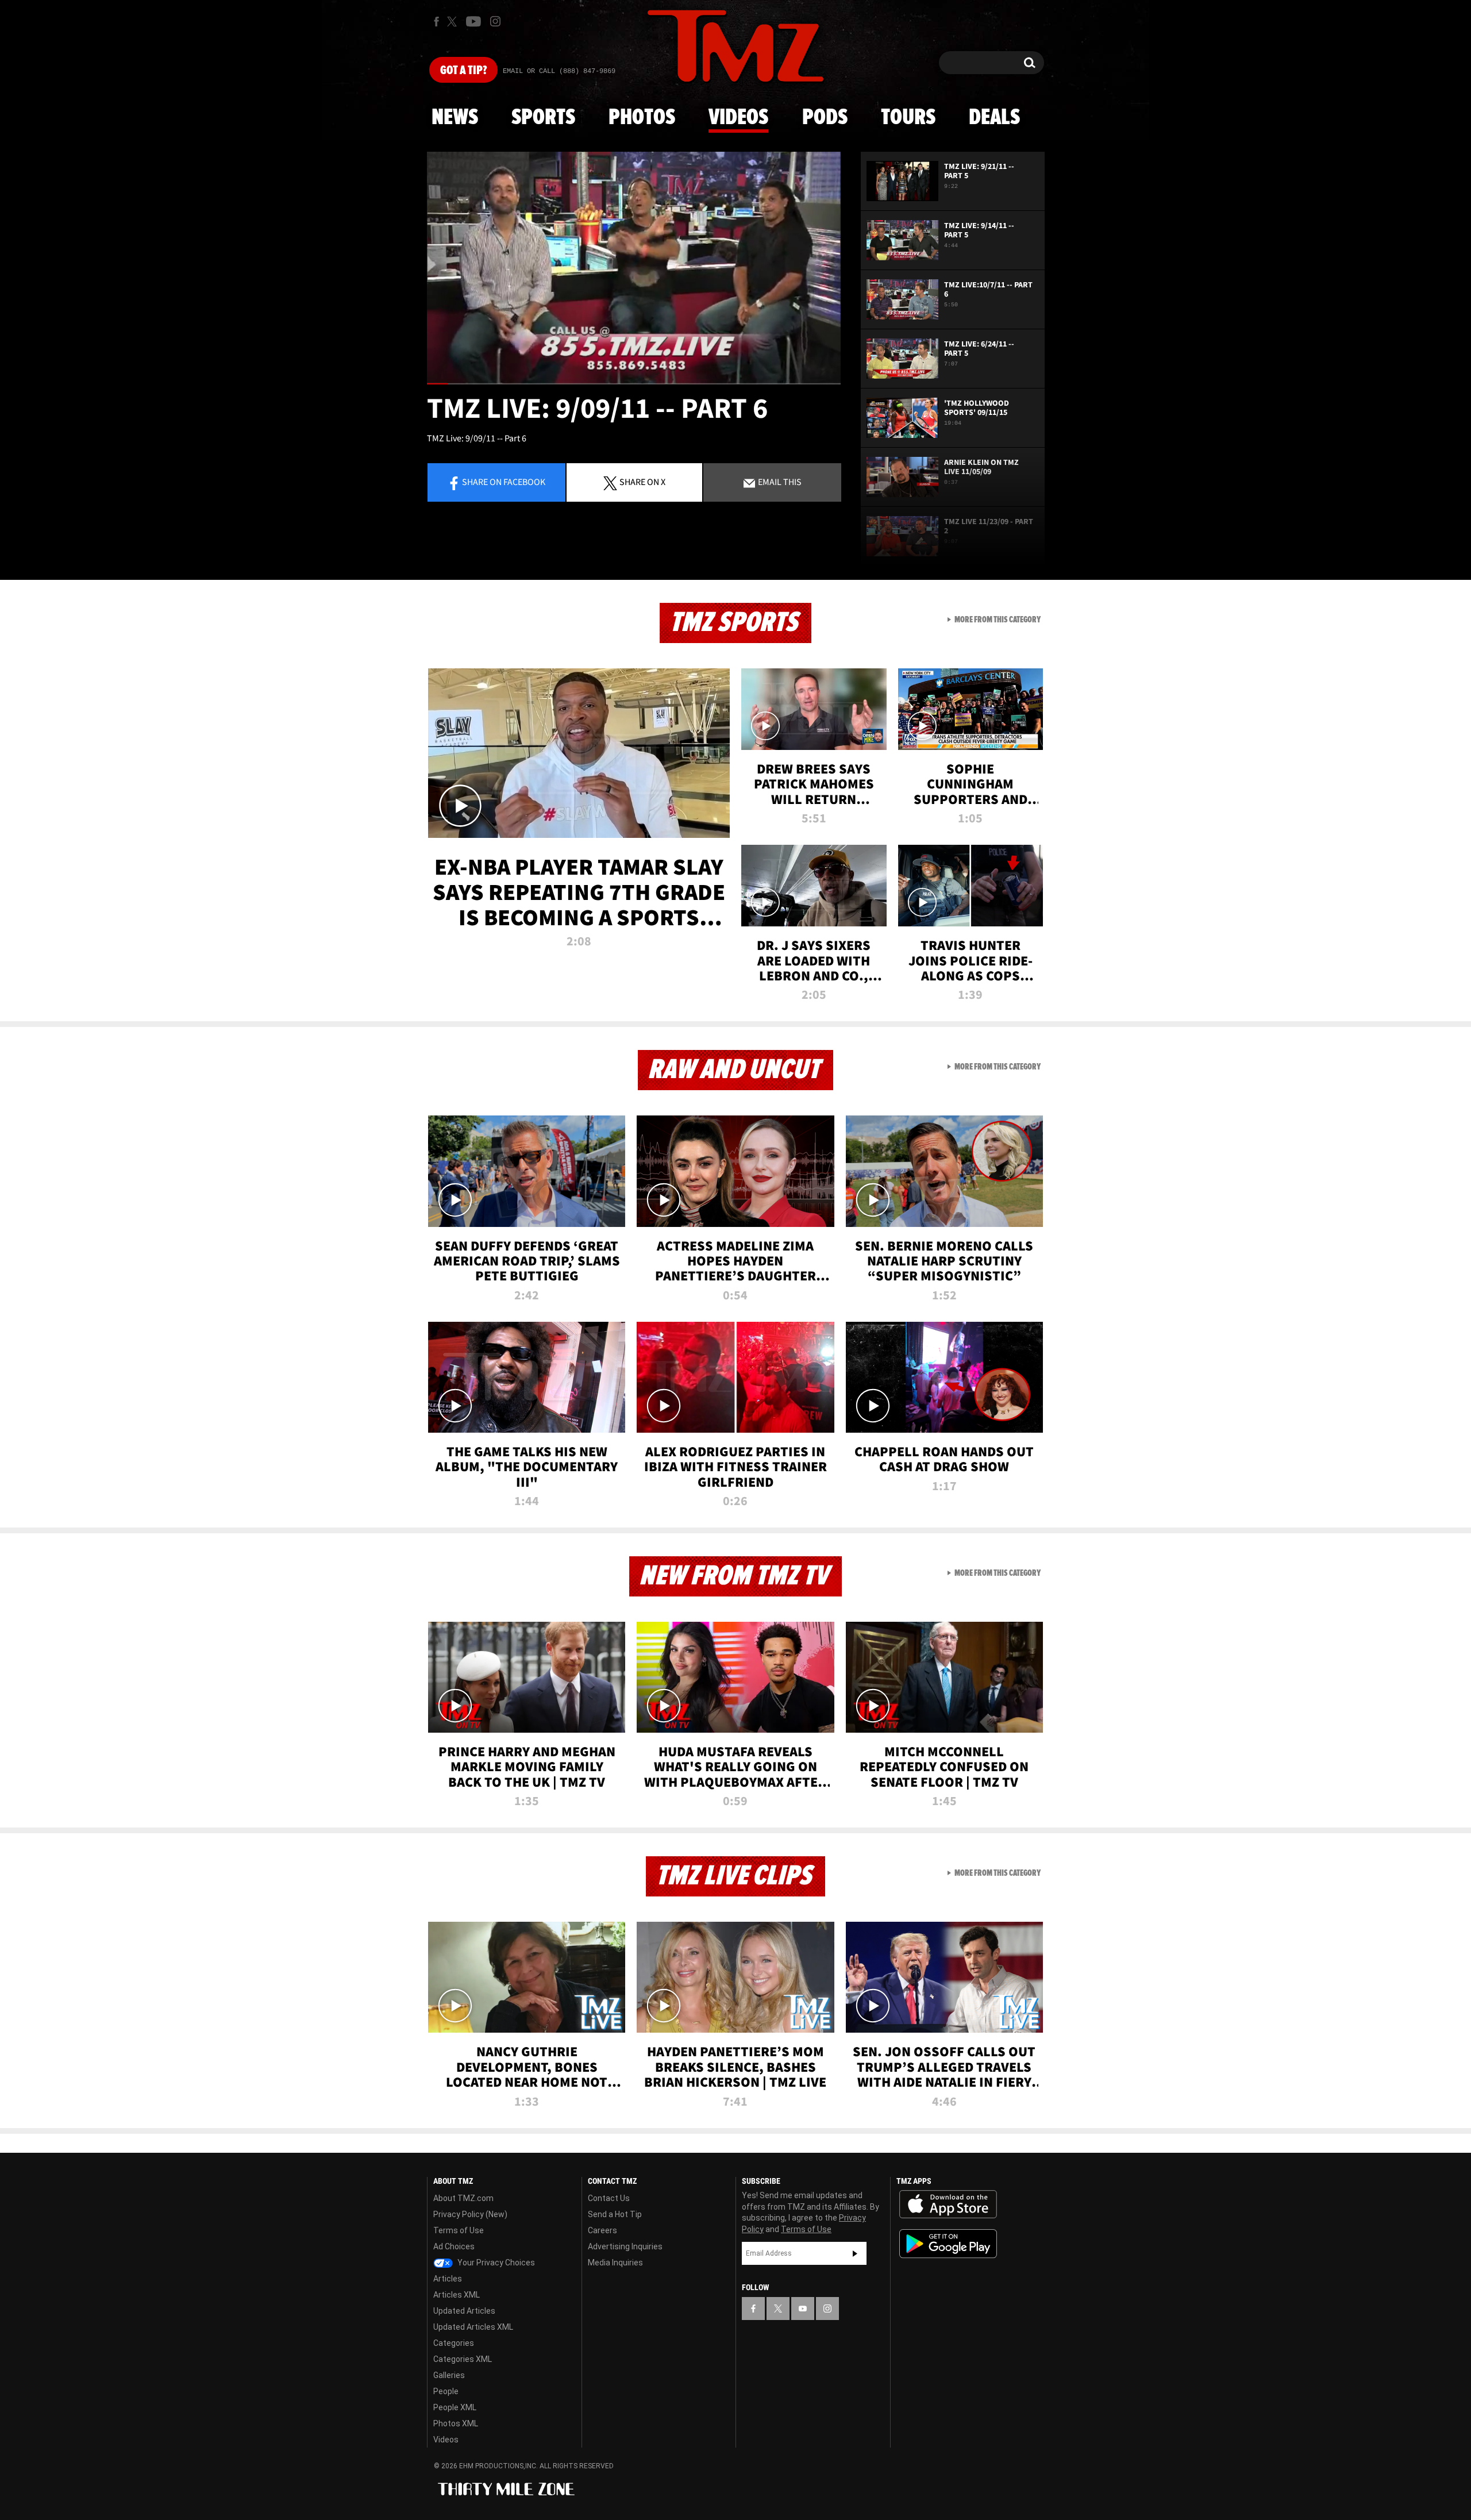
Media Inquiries (615, 2263)
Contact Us (609, 2198)
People (446, 2391)
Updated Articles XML (473, 2327)
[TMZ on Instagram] (495, 21)
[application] (634, 268)
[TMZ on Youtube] (473, 21)
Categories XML (463, 2359)
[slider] (634, 384)
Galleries (449, 2375)
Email (779, 482)
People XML (455, 2407)
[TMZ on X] (454, 22)
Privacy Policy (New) (470, 2214)
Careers (602, 2230)
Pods (825, 118)
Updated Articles (464, 2311)
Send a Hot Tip (615, 2214)
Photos (642, 118)
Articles (448, 2279)
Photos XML (456, 2423)
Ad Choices (454, 2246)
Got (463, 71)
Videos (738, 118)
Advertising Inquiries (625, 2246)
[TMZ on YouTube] (803, 2309)
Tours (908, 118)
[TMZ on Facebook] (436, 22)
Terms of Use (459, 2230)
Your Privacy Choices (495, 2263)
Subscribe (855, 2253)
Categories (454, 2343)
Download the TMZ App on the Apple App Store (948, 2204)
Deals (994, 118)
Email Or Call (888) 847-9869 (559, 71)
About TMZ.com (463, 2198)
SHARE (642, 482)
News (455, 118)
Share (504, 482)
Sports (543, 118)
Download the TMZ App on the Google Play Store (948, 2244)
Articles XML (457, 2295)
